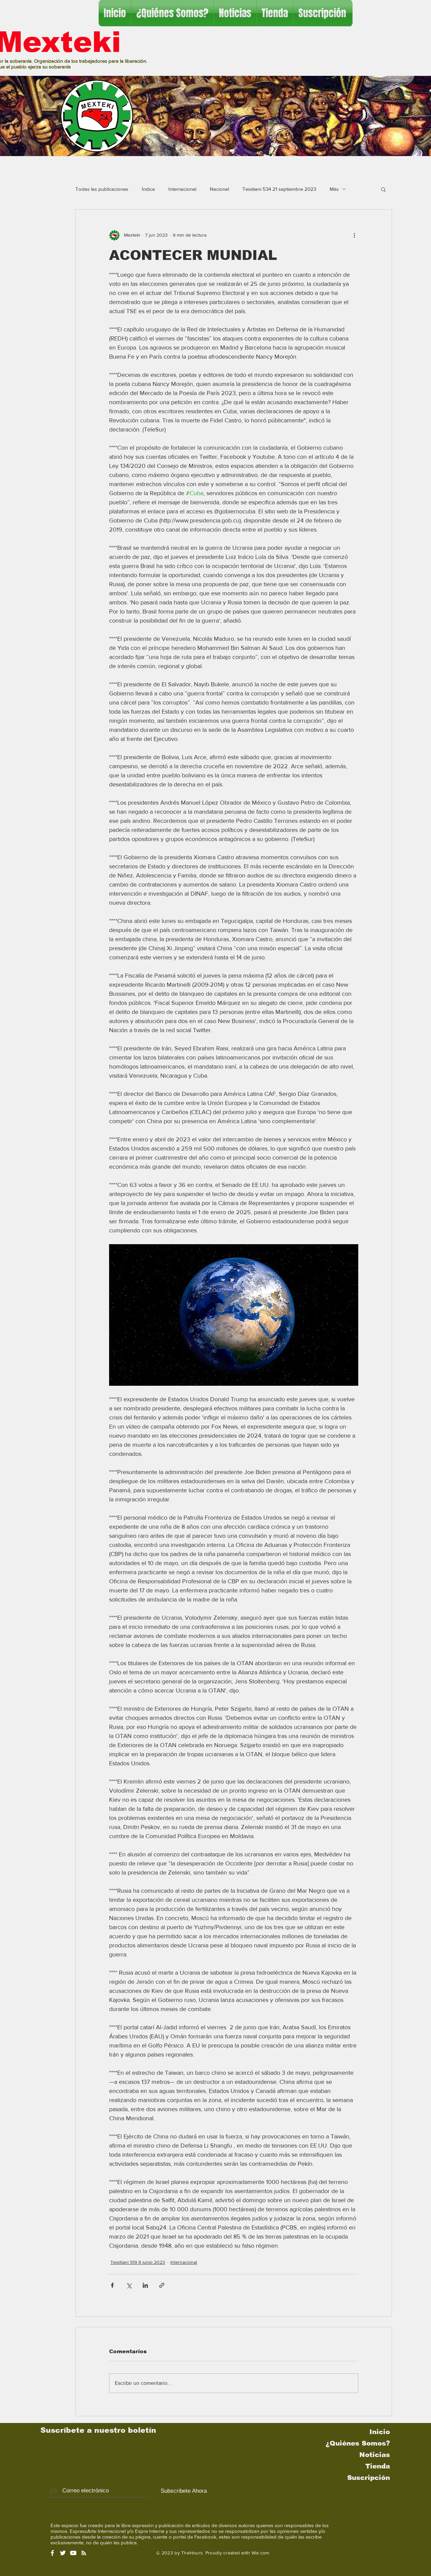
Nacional (219, 189)
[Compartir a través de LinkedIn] (145, 2285)
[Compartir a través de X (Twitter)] (129, 2285)
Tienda (378, 2466)
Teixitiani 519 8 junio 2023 (138, 2262)
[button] (383, 189)
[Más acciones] (354, 235)
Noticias (375, 2455)
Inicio (380, 2432)
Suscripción (369, 2478)
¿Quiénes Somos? (358, 2443)
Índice (148, 189)
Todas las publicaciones (102, 189)
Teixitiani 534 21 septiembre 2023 (279, 189)
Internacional (182, 189)
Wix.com (260, 2553)
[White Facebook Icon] (52, 2553)
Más (334, 189)
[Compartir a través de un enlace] (162, 2285)
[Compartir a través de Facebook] (112, 2285)
